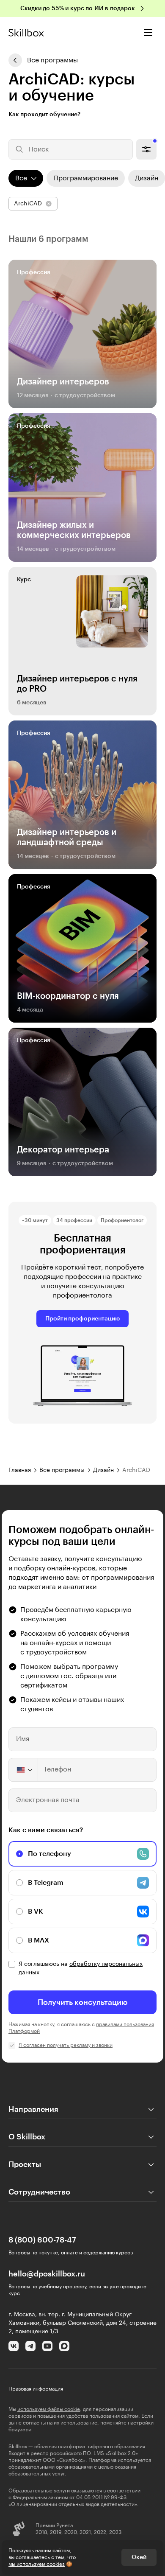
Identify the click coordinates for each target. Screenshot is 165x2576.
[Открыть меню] (148, 33)
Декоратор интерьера (63, 1150)
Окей (139, 2557)
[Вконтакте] (14, 2346)
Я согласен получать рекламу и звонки (66, 2045)
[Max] (64, 2346)
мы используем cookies (37, 2564)
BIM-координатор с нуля (68, 996)
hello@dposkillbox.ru (47, 2274)
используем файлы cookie (49, 2409)
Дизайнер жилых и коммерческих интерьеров (74, 530)
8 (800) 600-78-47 (42, 2240)
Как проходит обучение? (44, 115)
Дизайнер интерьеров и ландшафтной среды (67, 838)
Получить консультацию (83, 2002)
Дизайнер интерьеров (63, 382)
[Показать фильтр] (146, 149)
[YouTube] (47, 2346)
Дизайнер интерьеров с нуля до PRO (77, 684)
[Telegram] (30, 2346)
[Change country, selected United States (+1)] (24, 1770)
